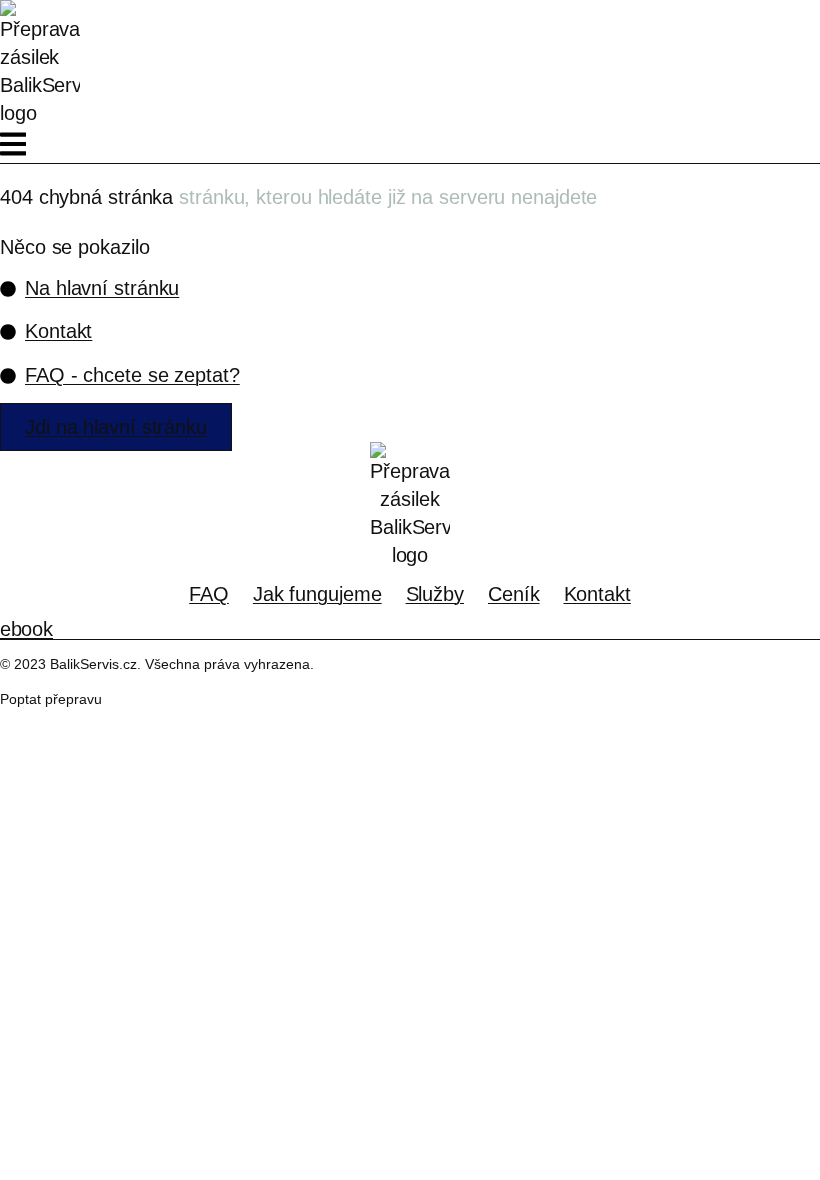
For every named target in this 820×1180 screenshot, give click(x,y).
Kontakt (597, 594)
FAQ (209, 594)
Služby (435, 594)
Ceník (514, 594)
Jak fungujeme (317, 594)
